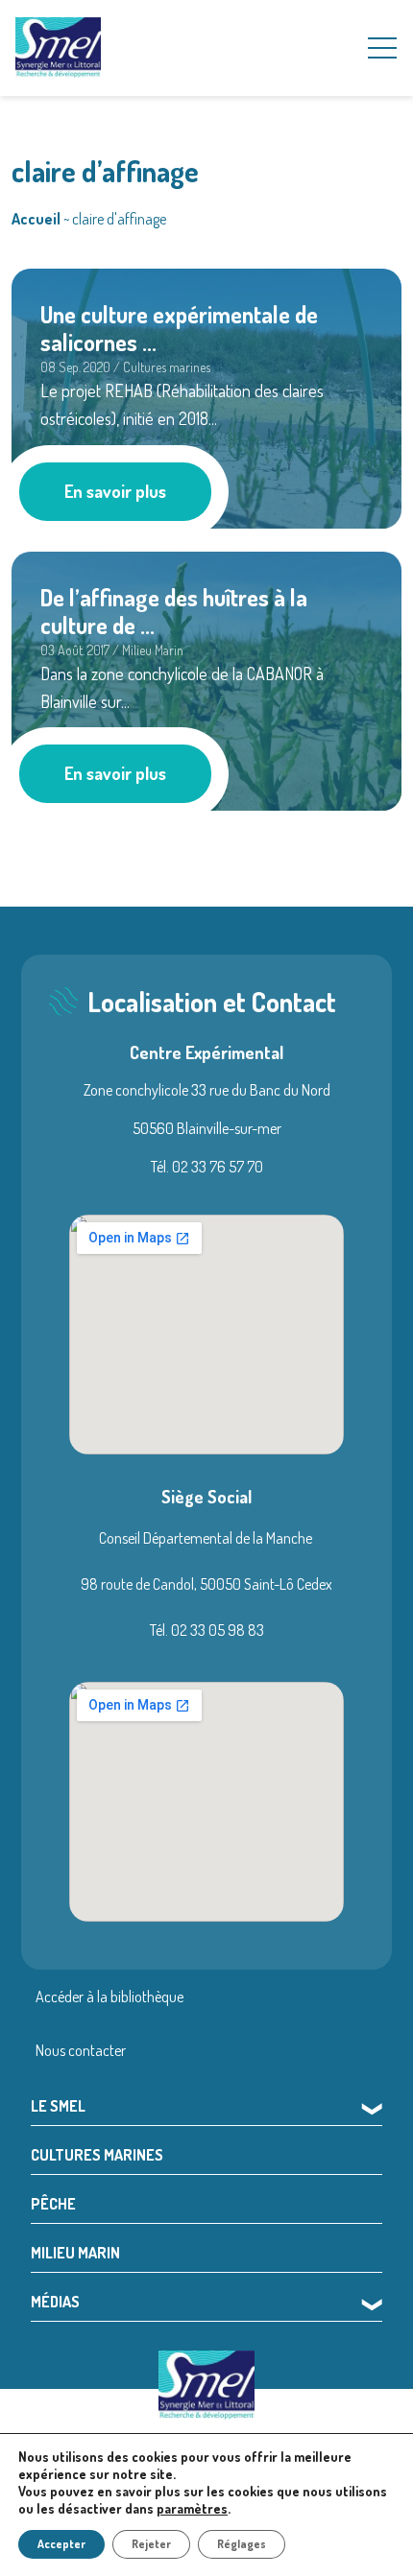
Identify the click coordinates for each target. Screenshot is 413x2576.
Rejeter (151, 2544)
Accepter (61, 2544)
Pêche (53, 2204)
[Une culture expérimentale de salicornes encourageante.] (206, 395)
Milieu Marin (75, 2253)
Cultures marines (97, 2155)
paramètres (192, 2508)
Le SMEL (58, 2106)
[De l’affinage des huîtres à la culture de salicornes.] (206, 678)
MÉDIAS (55, 2302)
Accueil (36, 219)
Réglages (242, 2544)
